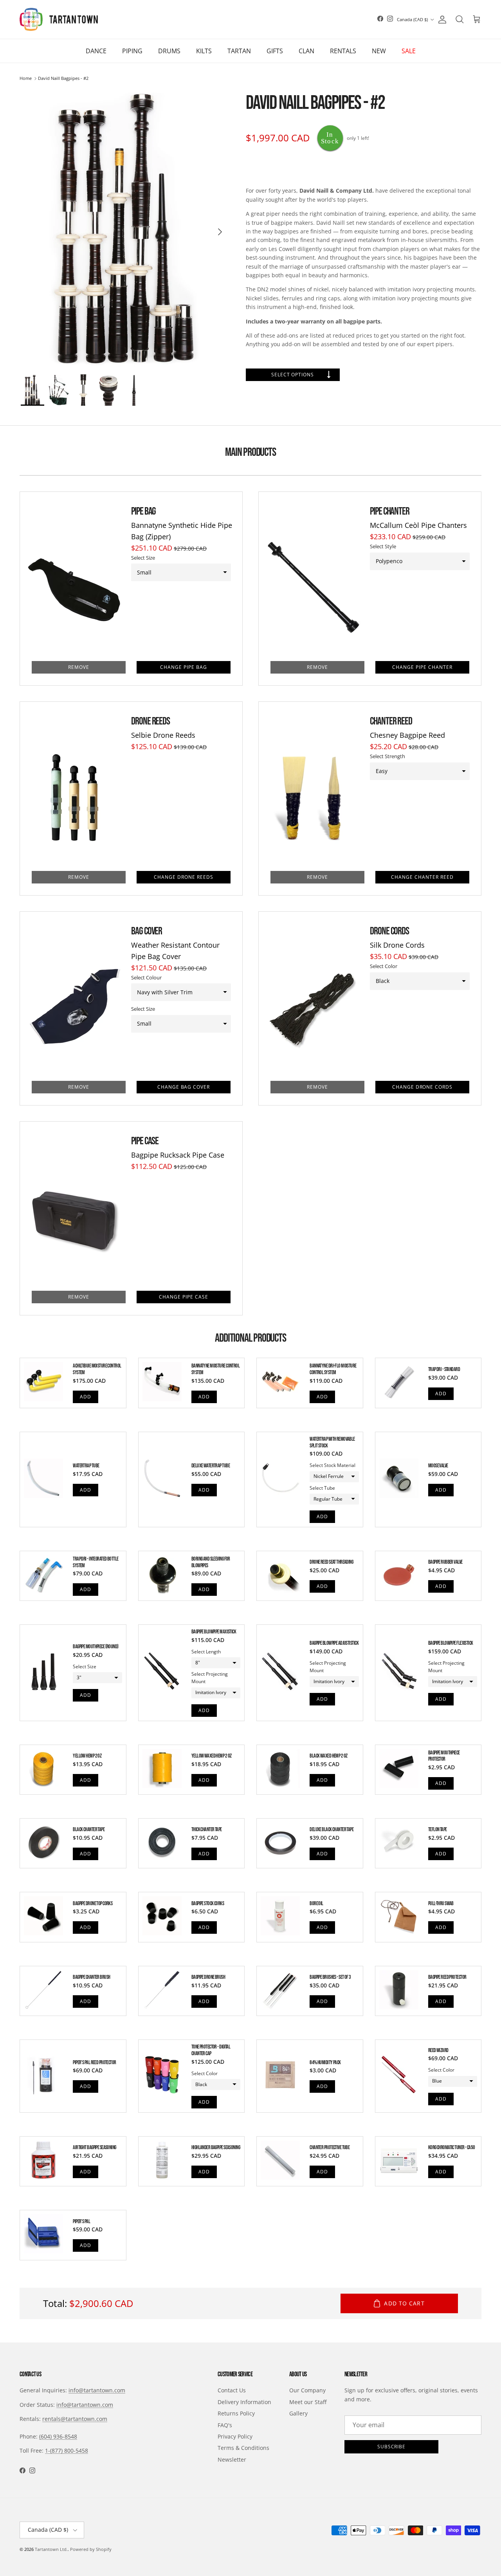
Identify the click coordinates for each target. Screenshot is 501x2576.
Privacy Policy (235, 2436)
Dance (96, 51)
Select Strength (387, 756)
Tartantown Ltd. (51, 2549)
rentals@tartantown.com (75, 2419)
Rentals (343, 51)
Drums (169, 51)
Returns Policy (236, 2413)
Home (26, 79)
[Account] (441, 20)
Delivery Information (244, 2402)
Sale (409, 51)
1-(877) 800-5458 (67, 2450)
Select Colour (146, 977)
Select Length (206, 1652)
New (379, 51)
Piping (132, 51)
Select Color (384, 966)
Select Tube (322, 1488)
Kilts (204, 51)
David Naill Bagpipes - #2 (63, 79)
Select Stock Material (332, 1465)
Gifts (275, 51)
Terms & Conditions (243, 2448)
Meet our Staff (308, 2402)
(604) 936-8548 (58, 2436)
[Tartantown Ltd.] (59, 19)
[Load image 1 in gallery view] (125, 228)
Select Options (293, 375)
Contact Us (232, 2390)
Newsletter (232, 2459)
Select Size (143, 558)
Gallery (298, 2413)
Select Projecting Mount (210, 1678)
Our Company (307, 2390)
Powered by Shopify (91, 2549)
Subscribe (392, 2447)
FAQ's (225, 2425)
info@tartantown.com (97, 2390)
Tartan (239, 51)
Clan (306, 51)
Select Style (383, 546)
